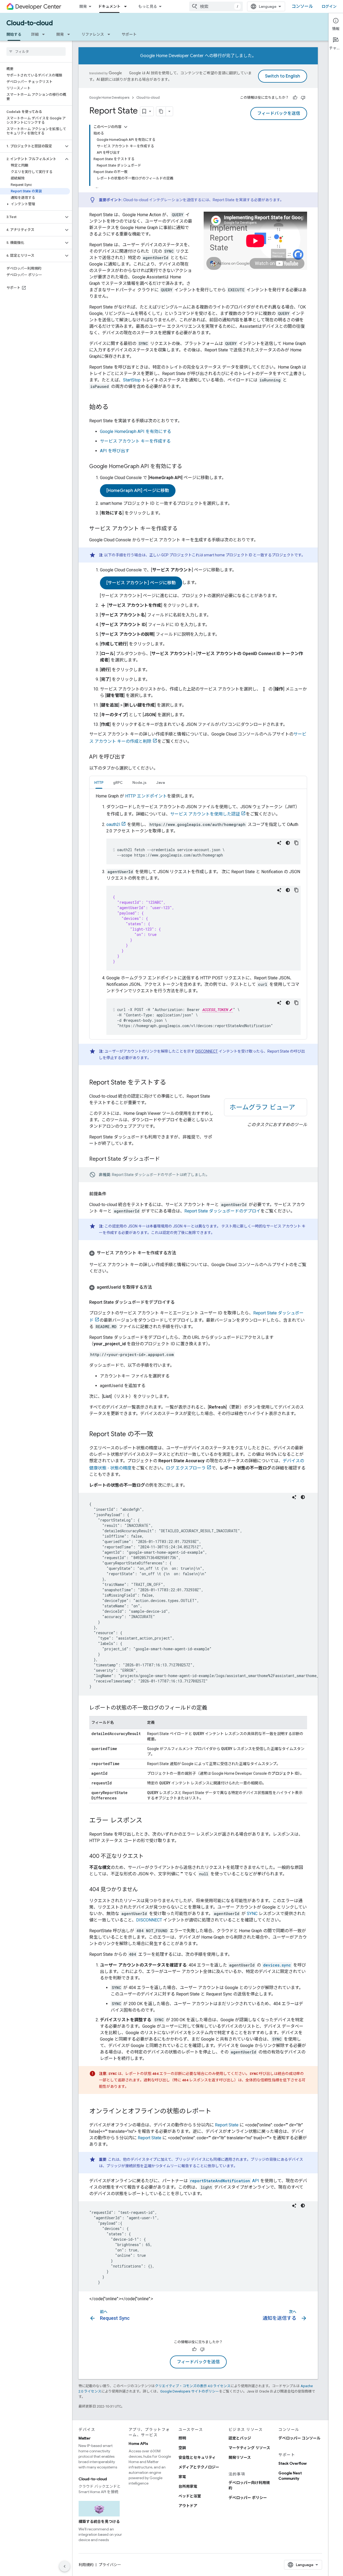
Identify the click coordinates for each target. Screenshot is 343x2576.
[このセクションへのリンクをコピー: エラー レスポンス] (148, 1821)
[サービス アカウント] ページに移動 (141, 583)
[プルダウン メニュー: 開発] (70, 34)
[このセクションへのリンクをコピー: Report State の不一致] (159, 1435)
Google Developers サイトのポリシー (190, 2391)
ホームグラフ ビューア (262, 1107)
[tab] (99, 782)
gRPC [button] (118, 782)
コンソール (302, 6)
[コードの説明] (279, 843)
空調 (182, 2448)
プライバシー (110, 2565)
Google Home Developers (109, 98)
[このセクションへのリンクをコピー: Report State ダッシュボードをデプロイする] (180, 1302)
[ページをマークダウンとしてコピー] (161, 111)
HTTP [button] (99, 782)
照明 (182, 2438)
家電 (182, 2477)
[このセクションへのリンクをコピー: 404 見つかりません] (143, 1890)
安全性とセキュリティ (197, 2457)
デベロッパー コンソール (299, 2438)
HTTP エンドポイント (146, 796)
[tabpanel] (198, 914)
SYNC (252, 1914)
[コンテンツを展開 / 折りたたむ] (126, 127)
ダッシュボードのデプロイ (222, 1211)
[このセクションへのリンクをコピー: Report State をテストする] (171, 1083)
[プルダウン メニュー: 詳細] (45, 34)
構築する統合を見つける (99, 2522)
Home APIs (138, 2443)
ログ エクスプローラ (186, 1468)
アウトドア (188, 2506)
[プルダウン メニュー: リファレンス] (110, 34)
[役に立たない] (303, 98)
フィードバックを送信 (279, 113)
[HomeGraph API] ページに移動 (138, 491)
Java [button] (161, 782)
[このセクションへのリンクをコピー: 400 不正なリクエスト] (149, 1857)
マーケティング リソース (249, 2448)
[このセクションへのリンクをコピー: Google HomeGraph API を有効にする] (188, 467)
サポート (129, 34)
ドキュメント (109, 6)
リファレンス (93, 34)
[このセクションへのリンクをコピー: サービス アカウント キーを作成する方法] (181, 1253)
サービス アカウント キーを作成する (135, 441)
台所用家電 (188, 2486)
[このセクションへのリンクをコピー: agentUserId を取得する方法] (157, 1287)
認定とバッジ (240, 2438)
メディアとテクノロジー (199, 2467)
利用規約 (86, 2565)
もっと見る (148, 6)
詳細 (35, 34)
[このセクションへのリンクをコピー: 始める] (114, 407)
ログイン (329, 6)
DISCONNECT (207, 1051)
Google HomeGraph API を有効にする (136, 431)
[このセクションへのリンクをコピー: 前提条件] (112, 1194)
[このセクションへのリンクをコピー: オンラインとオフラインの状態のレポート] (217, 2112)
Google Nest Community (290, 2476)
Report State (227, 2125)
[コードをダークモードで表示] (288, 843)
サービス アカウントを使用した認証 (205, 814)
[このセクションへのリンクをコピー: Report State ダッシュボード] (165, 1159)
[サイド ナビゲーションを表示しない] (65, 2566)
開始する (14, 34)
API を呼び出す (115, 451)
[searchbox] (36, 52)
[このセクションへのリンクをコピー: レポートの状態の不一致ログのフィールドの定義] (212, 1708)
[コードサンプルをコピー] (296, 843)
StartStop (132, 380)
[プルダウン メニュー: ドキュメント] (127, 6)
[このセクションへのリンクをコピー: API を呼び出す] (131, 757)
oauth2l (113, 824)
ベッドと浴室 (190, 2496)
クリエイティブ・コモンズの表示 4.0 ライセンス (193, 2386)
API (225, 2181)
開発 (83, 6)
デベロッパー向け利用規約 (249, 2485)
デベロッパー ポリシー (248, 2498)
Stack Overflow (292, 2463)
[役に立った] (295, 98)
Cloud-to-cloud (30, 23)
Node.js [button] (139, 782)
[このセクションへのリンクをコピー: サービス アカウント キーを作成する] (183, 529)
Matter (85, 2438)
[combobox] (216, 6)
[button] (32, 146)
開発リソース (240, 2457)
